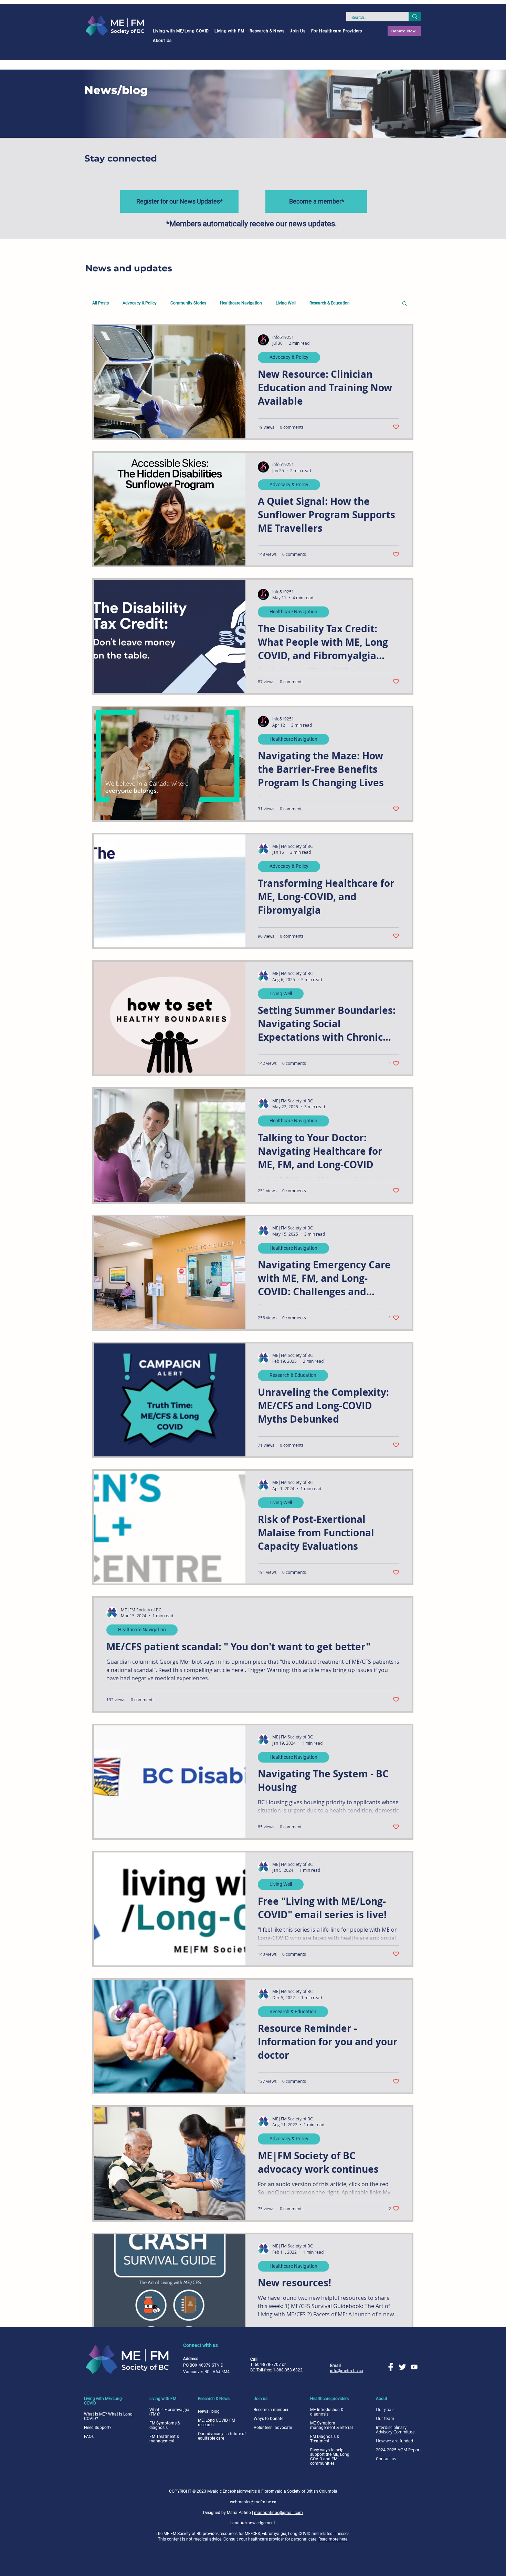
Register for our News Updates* (180, 201)
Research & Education (330, 303)
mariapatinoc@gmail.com (278, 2513)
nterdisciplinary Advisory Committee (395, 2429)
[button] (181, 31)
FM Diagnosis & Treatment (325, 2439)
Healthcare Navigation (241, 303)
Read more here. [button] (333, 2539)
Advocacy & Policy (140, 303)
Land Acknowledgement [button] (253, 2523)
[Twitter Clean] (402, 2367)
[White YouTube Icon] (414, 2367)
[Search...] (415, 17)
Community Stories (188, 303)
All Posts (101, 303)
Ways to (268, 2419)
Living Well (286, 303)
